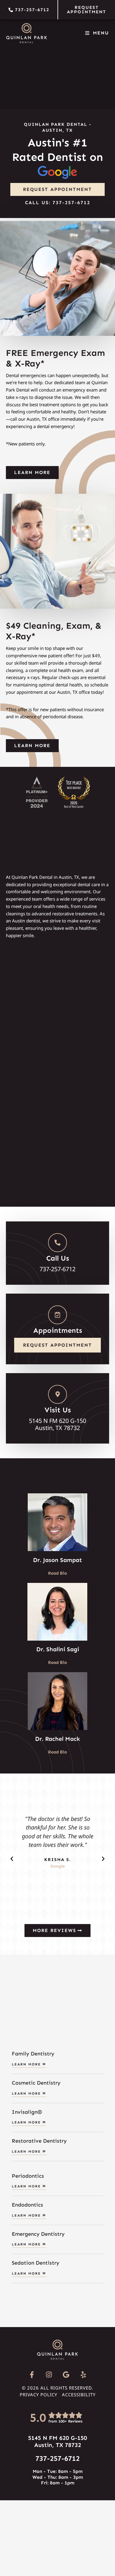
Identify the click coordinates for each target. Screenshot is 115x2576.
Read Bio (57, 1573)
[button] (12, 1859)
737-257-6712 (57, 2458)
